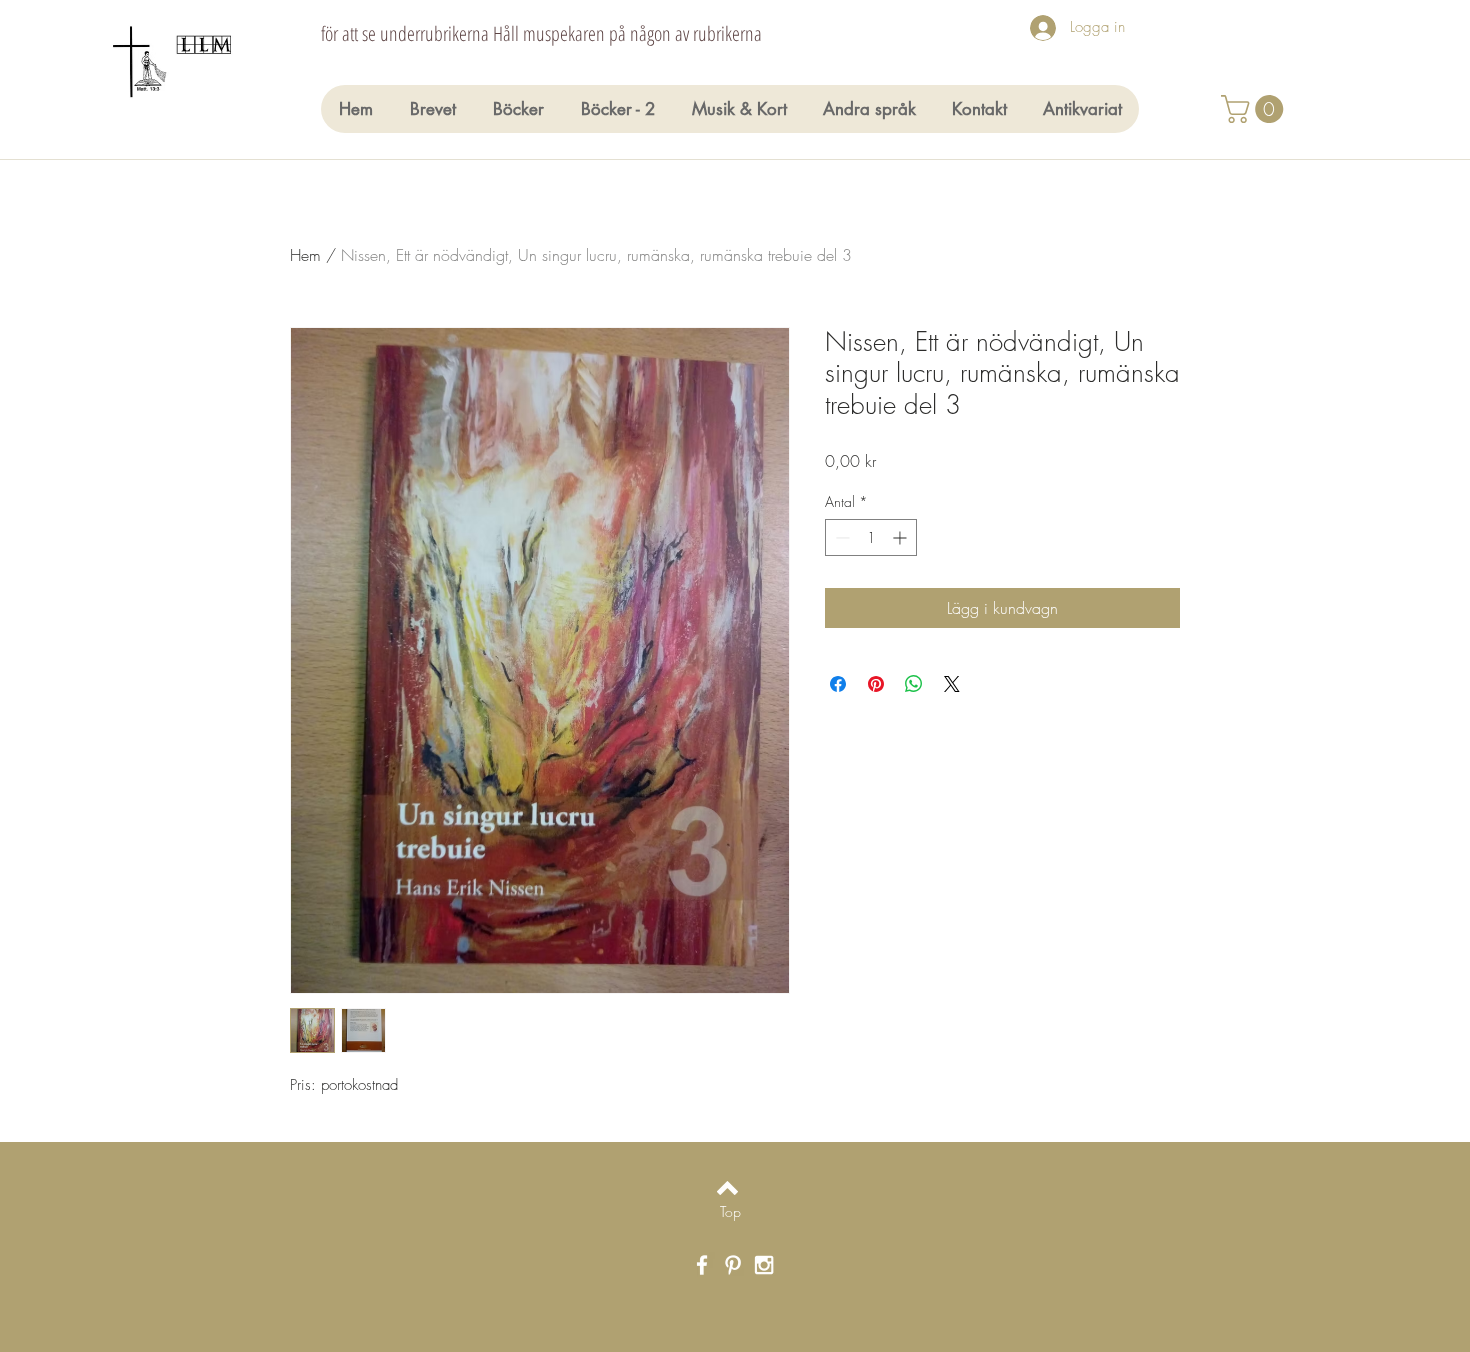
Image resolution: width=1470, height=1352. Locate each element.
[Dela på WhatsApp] (914, 684)
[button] (1255, 109)
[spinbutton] (871, 537)
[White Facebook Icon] (702, 1265)
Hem (305, 255)
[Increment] (901, 537)
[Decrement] (840, 537)
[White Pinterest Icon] (733, 1265)
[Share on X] (952, 684)
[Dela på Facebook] (838, 684)
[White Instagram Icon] (764, 1265)
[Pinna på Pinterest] (876, 684)
